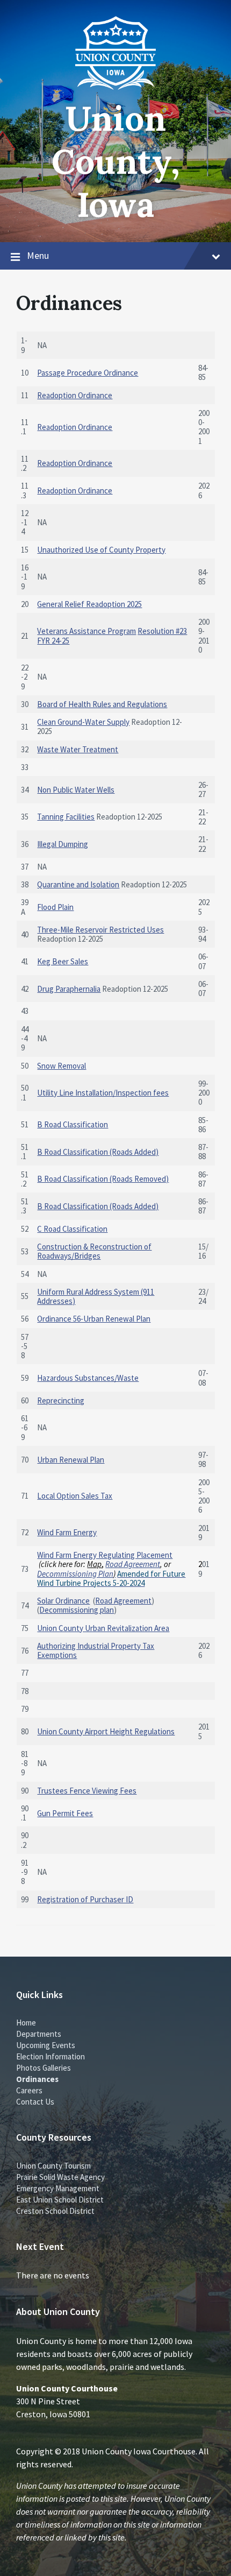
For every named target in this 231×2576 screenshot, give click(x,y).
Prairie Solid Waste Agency (60, 2177)
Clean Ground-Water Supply (83, 722)
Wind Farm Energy (67, 1532)
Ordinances (37, 2079)
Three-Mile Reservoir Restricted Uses (100, 930)
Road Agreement (133, 1564)
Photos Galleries (44, 2068)
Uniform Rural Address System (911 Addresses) (96, 1296)
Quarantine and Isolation (78, 884)
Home (26, 2023)
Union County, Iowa (116, 161)
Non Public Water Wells (76, 790)
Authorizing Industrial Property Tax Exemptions (96, 1650)
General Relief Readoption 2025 (89, 604)
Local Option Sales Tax (75, 1496)
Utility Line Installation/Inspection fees (103, 1093)
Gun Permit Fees (65, 1813)
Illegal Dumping (63, 844)
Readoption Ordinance (75, 395)
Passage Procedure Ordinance (88, 373)
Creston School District (55, 2211)
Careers (29, 2090)
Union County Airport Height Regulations (106, 1731)
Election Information (50, 2056)
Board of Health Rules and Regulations (102, 704)
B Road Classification (73, 1124)
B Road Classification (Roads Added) (98, 1152)
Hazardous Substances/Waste (88, 1378)
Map (94, 1564)
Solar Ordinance (63, 1601)
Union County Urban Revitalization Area (103, 1628)
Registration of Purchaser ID (85, 1899)
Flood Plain (55, 907)
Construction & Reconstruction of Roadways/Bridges (94, 1251)
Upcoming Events (46, 2045)
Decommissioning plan (77, 1610)
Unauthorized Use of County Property (101, 550)
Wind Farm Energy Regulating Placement (105, 1555)
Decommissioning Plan (75, 1574)
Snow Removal (62, 1066)
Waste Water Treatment (78, 749)
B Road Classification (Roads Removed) (103, 1179)
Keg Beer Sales (63, 961)
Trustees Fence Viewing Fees (87, 1791)
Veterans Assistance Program (86, 631)
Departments (39, 2034)
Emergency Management (58, 2188)
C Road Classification (72, 1229)
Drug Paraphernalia (69, 989)
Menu (38, 255)
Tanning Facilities (66, 817)
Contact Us (35, 2102)
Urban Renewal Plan (71, 1460)
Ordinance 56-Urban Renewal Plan (94, 1319)
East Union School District (60, 2200)
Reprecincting (61, 1400)
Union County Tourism (53, 2166)
